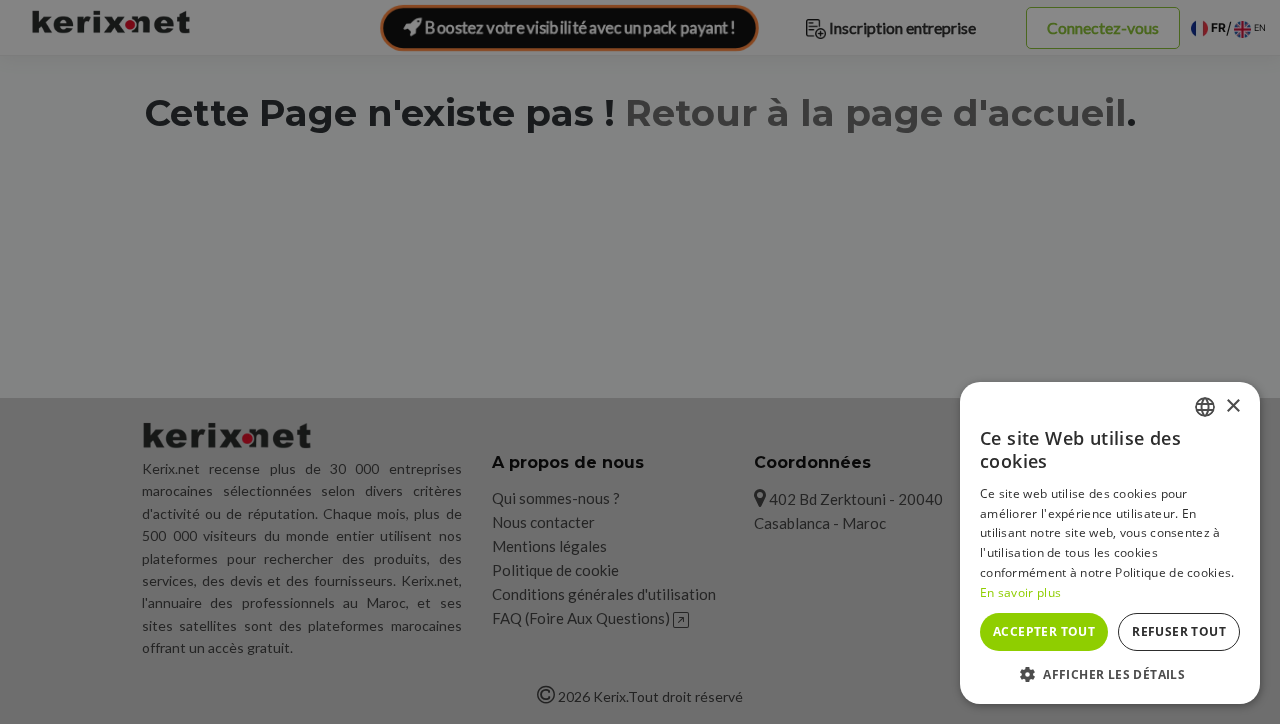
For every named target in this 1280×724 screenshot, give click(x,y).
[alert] (640, 362)
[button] (1110, 674)
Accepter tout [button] (1044, 631)
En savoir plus (1020, 592)
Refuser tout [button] (1179, 631)
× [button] (1232, 406)
